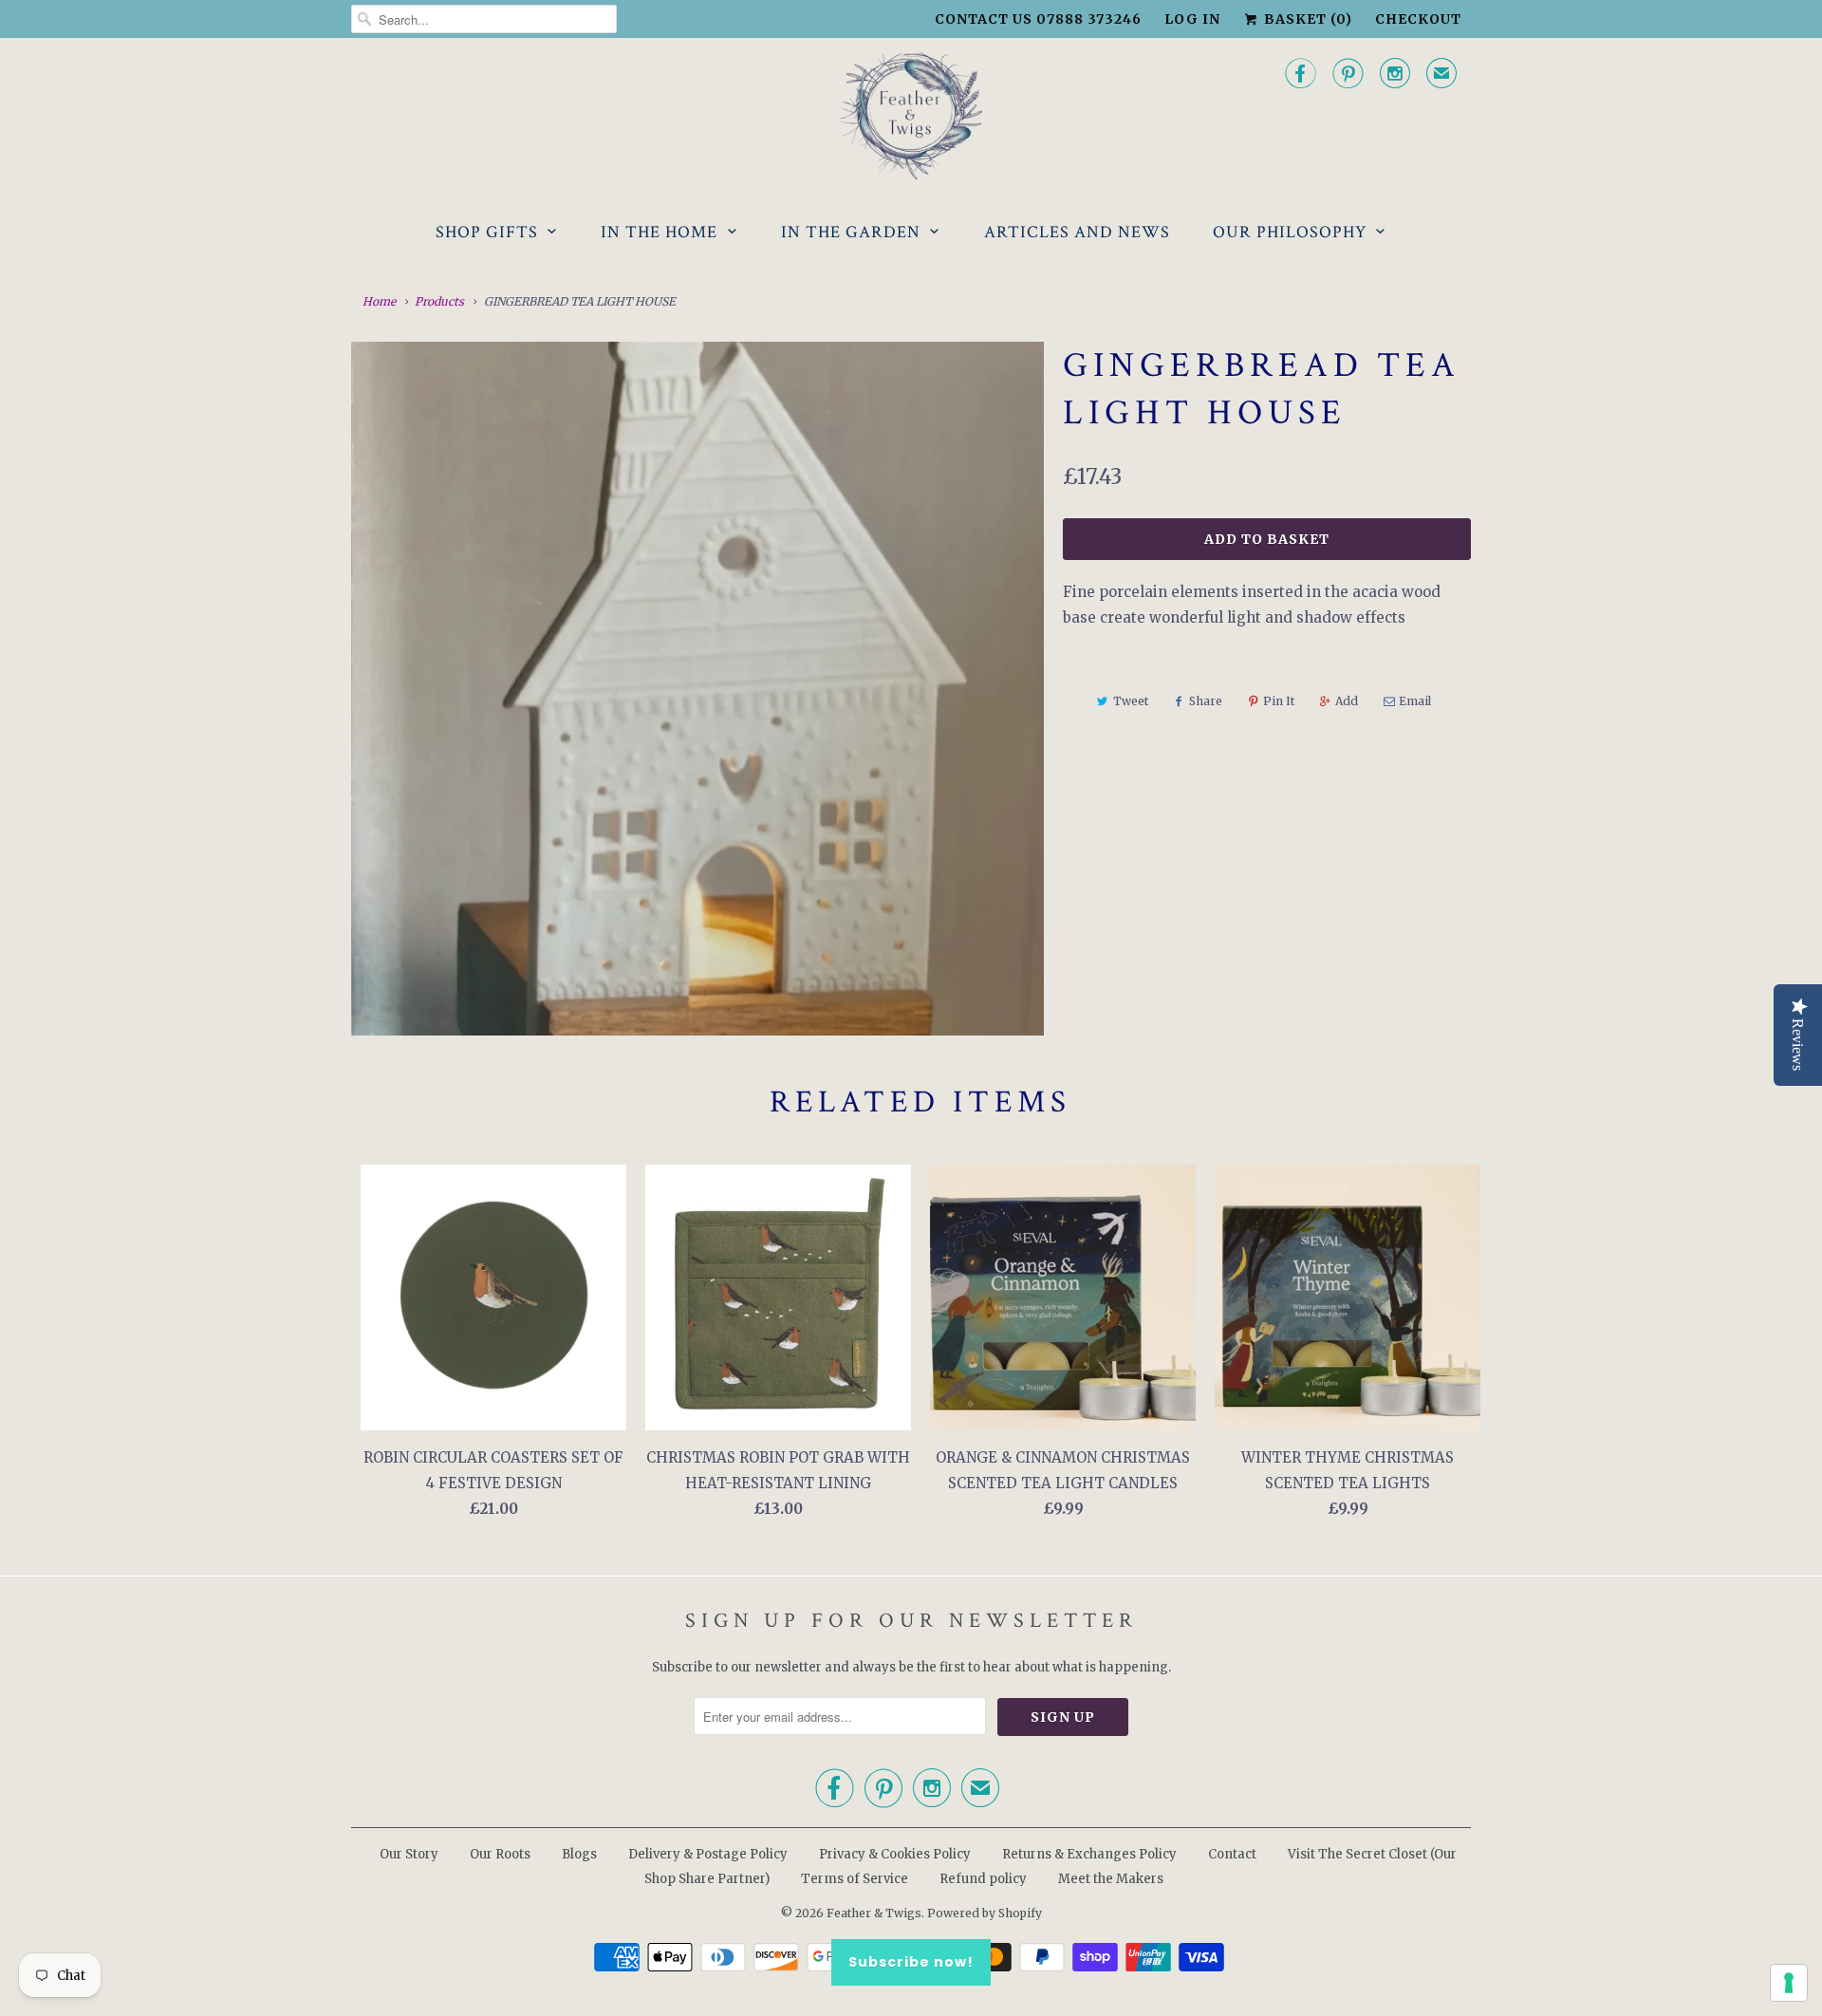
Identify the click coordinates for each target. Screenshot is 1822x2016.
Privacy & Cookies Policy (895, 1854)
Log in (1192, 19)
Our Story (409, 1854)
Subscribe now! (911, 1962)
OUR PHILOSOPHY (1290, 232)
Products (439, 301)
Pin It (1279, 701)
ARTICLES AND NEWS (1077, 232)
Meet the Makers (1111, 1879)
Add (1347, 701)
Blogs (579, 1854)
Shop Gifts (487, 232)
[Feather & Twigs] (911, 116)
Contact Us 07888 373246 (1038, 19)
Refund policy (983, 1879)
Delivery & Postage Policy (708, 1854)
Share (1206, 701)
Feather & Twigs (874, 1913)
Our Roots (500, 1854)
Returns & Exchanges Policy (1089, 1854)
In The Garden (851, 232)
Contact (1232, 1854)
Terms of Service (855, 1879)
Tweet (1131, 701)
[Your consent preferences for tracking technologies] (1789, 1983)
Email (1415, 701)
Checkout (1418, 19)
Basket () (1306, 19)
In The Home (659, 232)
